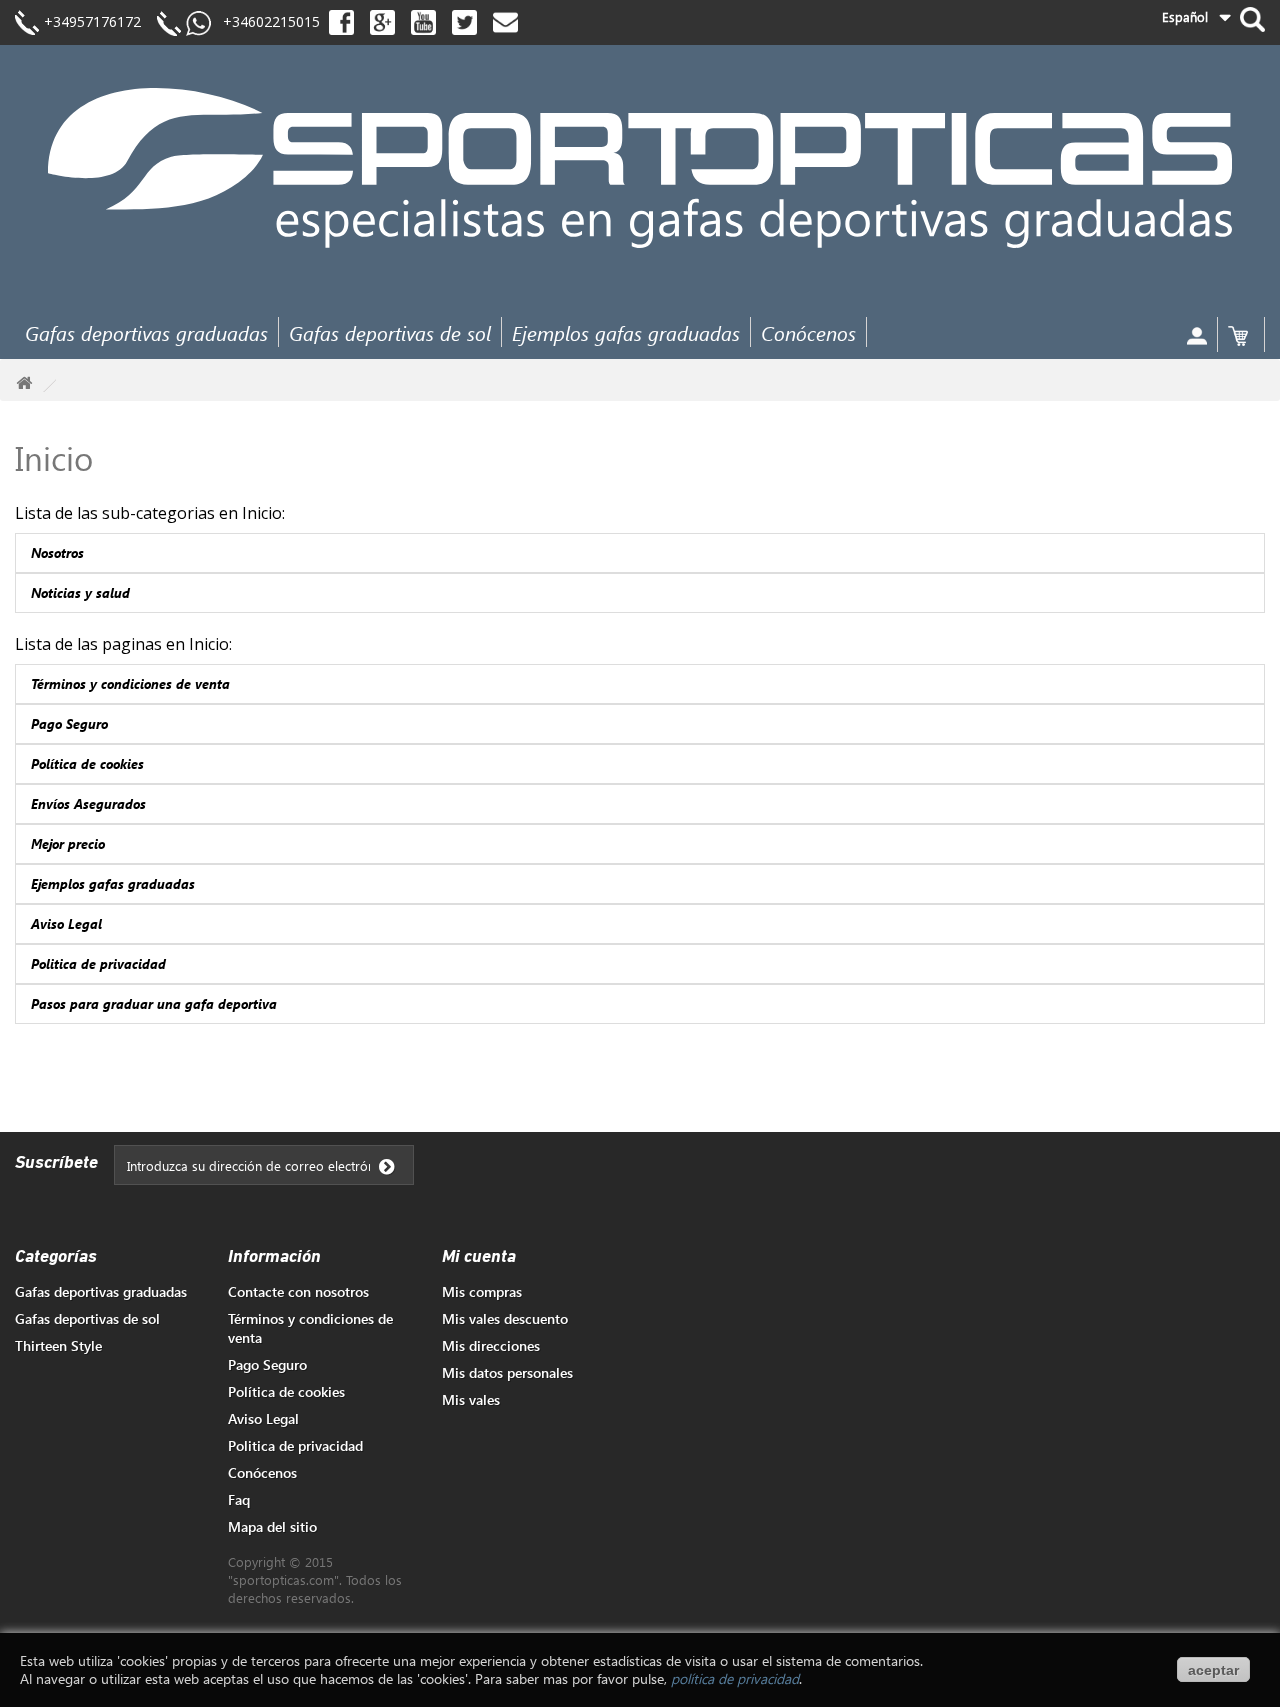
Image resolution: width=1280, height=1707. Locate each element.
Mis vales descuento (505, 1318)
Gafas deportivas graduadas (146, 332)
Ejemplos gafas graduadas (626, 332)
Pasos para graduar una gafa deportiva (154, 1003)
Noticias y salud (80, 592)
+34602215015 (265, 21)
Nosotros (57, 552)
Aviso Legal (66, 923)
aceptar (1213, 1670)
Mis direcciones (491, 1345)
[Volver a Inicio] (24, 383)
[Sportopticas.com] (640, 167)
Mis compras (482, 1291)
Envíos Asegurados (88, 803)
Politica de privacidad (98, 963)
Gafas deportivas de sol (390, 332)
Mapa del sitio (272, 1526)
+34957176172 (92, 21)
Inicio (54, 457)
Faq (239, 1499)
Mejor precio (68, 843)
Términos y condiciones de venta (130, 683)
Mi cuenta (479, 1258)
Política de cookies (87, 763)
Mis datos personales (507, 1372)
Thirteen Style (58, 1345)
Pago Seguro (69, 723)
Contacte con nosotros (298, 1291)
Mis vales (471, 1399)
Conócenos (808, 332)
